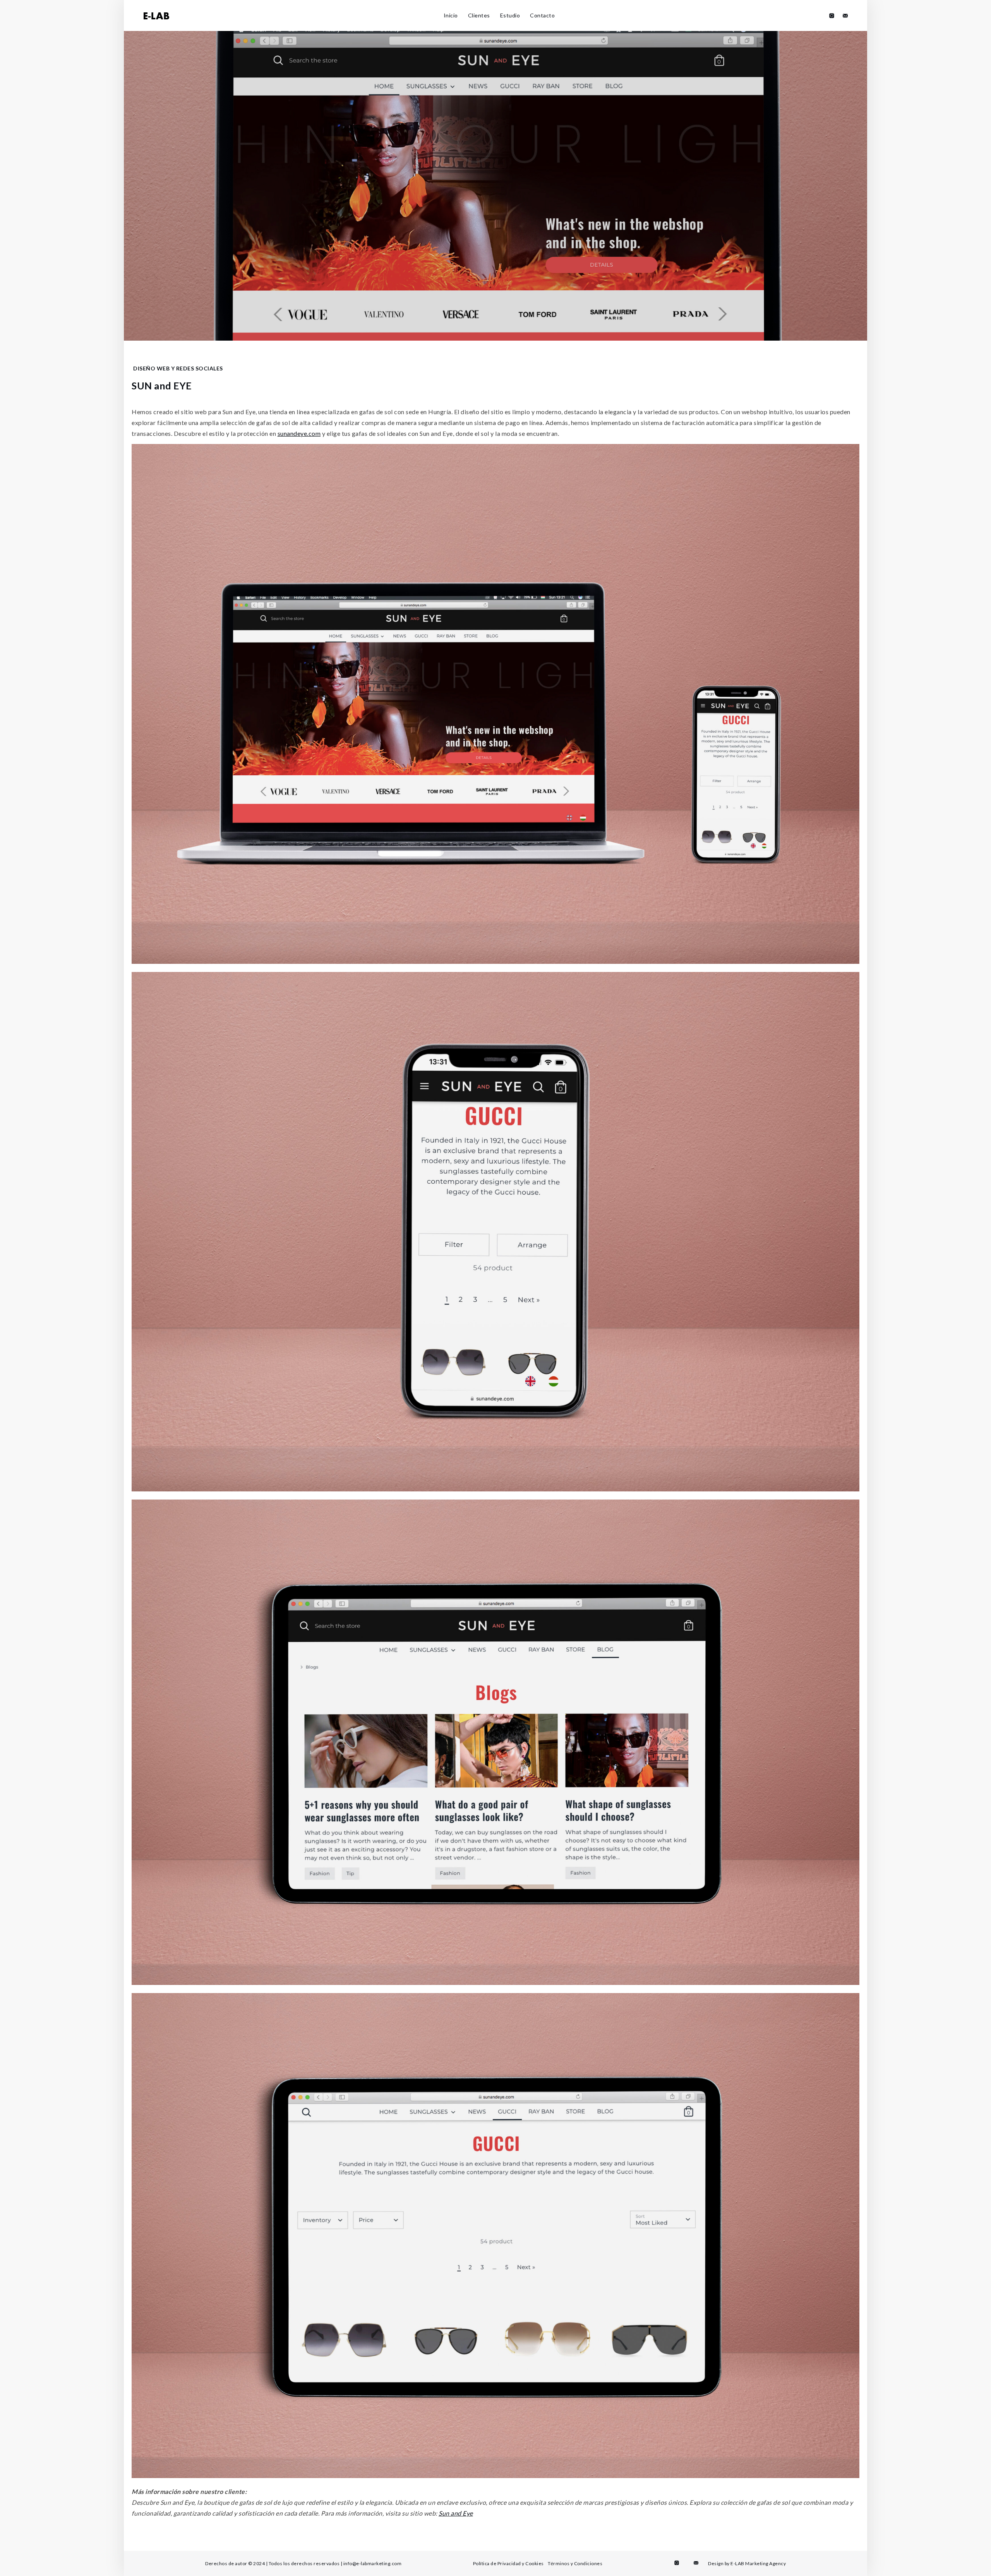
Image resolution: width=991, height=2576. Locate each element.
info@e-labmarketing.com (373, 2563)
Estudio (510, 15)
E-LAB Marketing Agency (758, 2563)
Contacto (542, 15)
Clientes (479, 15)
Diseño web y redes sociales (178, 368)
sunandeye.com (299, 433)
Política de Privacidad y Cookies (508, 2563)
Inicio (451, 15)
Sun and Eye (456, 2513)
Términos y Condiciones (575, 2563)
